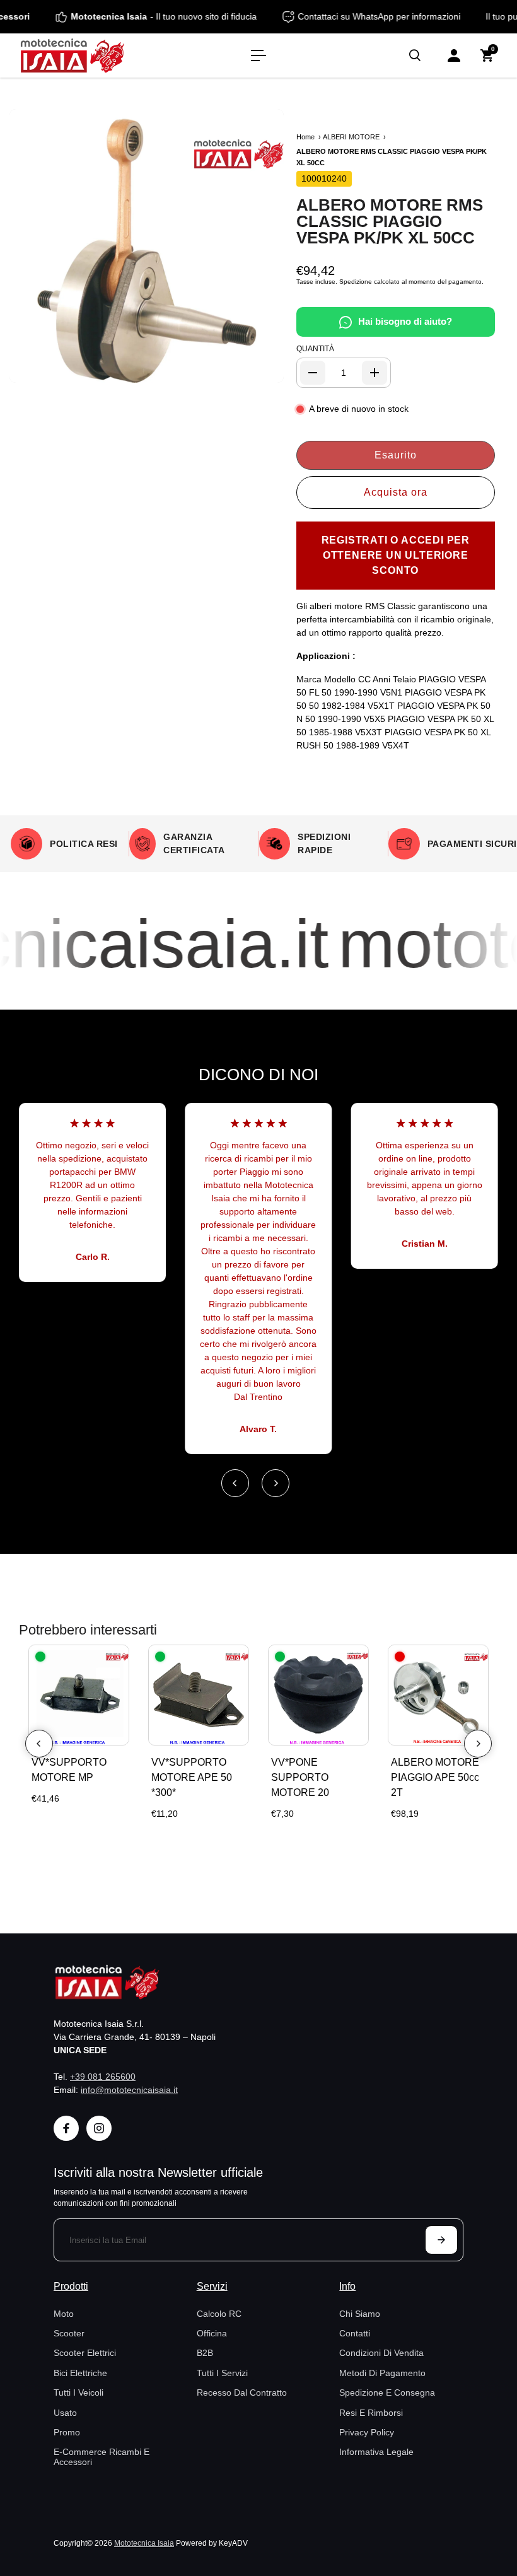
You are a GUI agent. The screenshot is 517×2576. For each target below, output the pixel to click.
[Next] (276, 1483)
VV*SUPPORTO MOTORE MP (69, 1770)
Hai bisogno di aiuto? (405, 321)
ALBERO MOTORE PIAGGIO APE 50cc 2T (435, 1777)
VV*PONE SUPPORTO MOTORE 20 (300, 1777)
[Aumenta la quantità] (375, 373)
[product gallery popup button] (260, 369)
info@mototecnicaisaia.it (129, 2090)
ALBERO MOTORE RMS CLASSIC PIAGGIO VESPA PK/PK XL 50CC (390, 221)
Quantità (315, 349)
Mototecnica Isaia (144, 2543)
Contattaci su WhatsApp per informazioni (395, 16)
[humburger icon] (258, 55)
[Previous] (235, 1483)
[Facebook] (66, 2128)
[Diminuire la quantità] (313, 373)
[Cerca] (415, 55)
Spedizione (356, 282)
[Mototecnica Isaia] (98, 55)
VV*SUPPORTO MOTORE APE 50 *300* (192, 1777)
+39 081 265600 (103, 2077)
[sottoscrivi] (441, 2240)
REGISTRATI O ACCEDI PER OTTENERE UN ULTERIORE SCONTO (396, 555)
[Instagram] (99, 2128)
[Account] (454, 55)
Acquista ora (396, 492)
